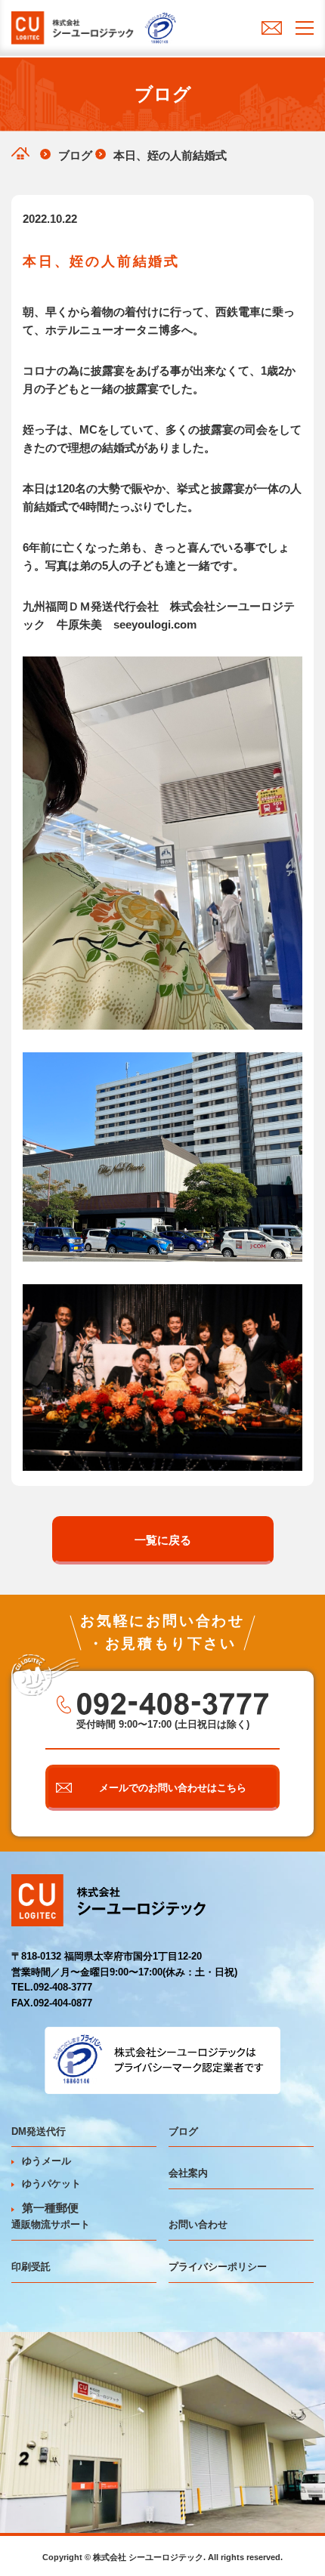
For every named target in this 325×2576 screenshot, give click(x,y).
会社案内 (188, 2173)
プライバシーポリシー (218, 2267)
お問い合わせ (198, 2224)
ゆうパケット (51, 2184)
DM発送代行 (39, 2131)
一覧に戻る (163, 1540)
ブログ (183, 2131)
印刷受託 (31, 2267)
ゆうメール (46, 2161)
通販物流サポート (51, 2224)
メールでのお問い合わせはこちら (173, 1788)
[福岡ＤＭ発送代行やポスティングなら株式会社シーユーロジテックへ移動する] (20, 153)
